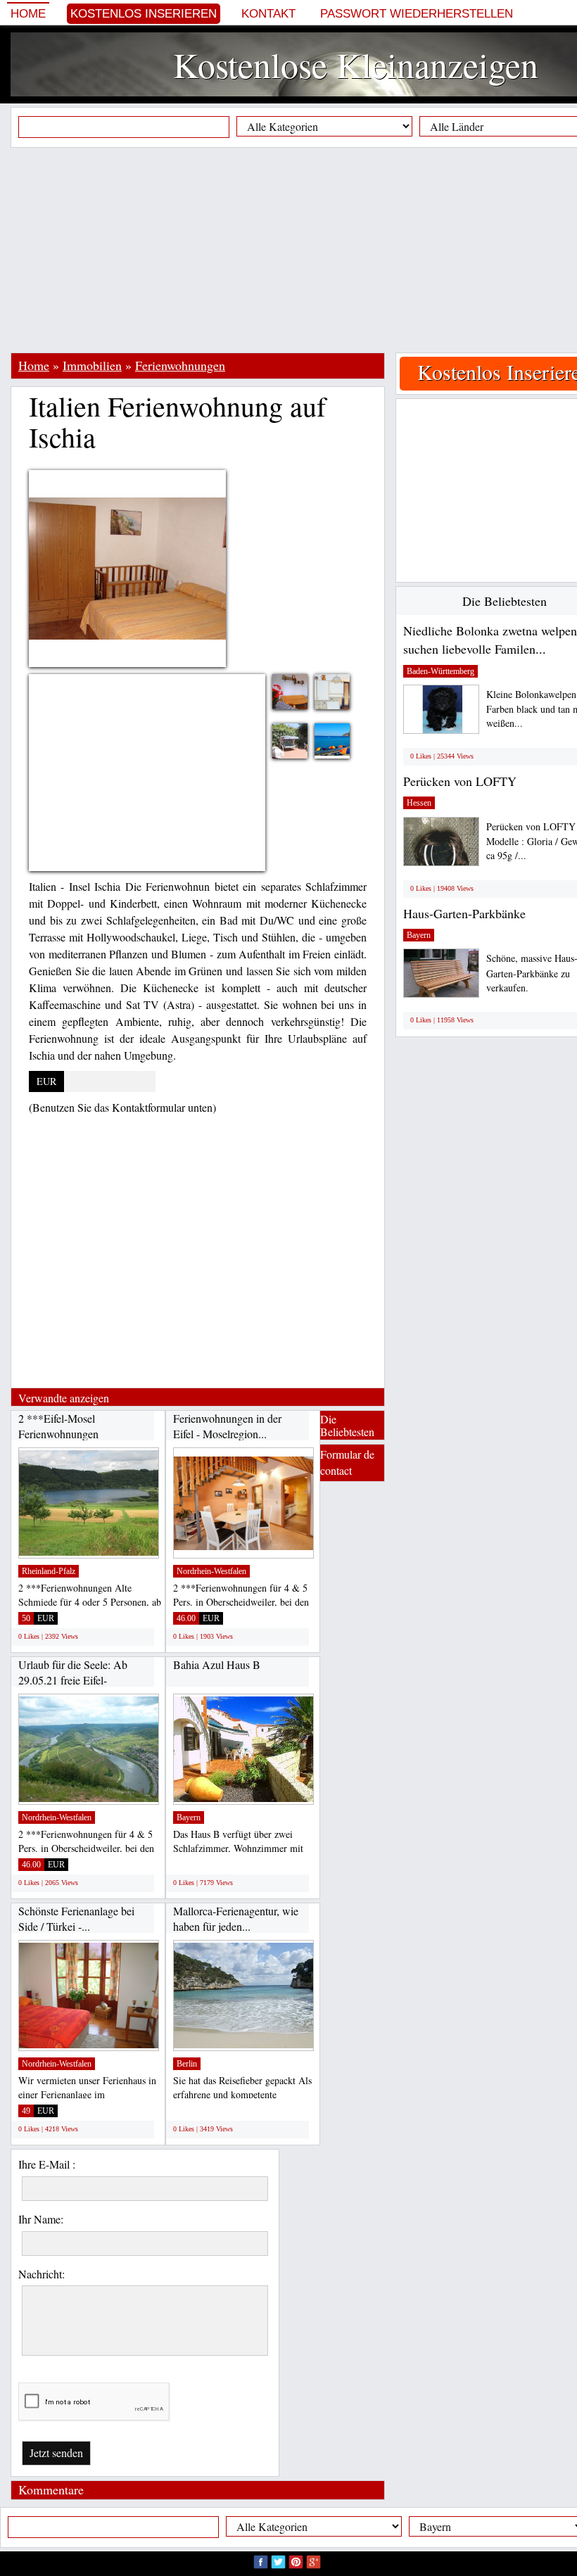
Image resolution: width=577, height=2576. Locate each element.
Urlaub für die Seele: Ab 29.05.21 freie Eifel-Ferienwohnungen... (73, 1680)
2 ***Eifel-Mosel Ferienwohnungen (58, 1426)
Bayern (189, 1817)
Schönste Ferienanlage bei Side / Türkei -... (76, 1918)
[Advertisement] (294, 250)
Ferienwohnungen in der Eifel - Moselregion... (227, 1426)
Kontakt (268, 14)
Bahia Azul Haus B (217, 1664)
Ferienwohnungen (180, 365)
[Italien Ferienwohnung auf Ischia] (300, 691)
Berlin (187, 2064)
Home (28, 14)
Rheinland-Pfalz (49, 1571)
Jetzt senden (56, 2453)
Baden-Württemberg (440, 671)
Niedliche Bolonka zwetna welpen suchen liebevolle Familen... (490, 640)
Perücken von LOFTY (460, 781)
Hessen (419, 803)
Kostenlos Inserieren (144, 14)
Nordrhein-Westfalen (211, 1571)
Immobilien (92, 365)
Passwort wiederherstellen (417, 14)
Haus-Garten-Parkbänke (464, 913)
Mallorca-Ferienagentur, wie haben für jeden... (236, 1918)
